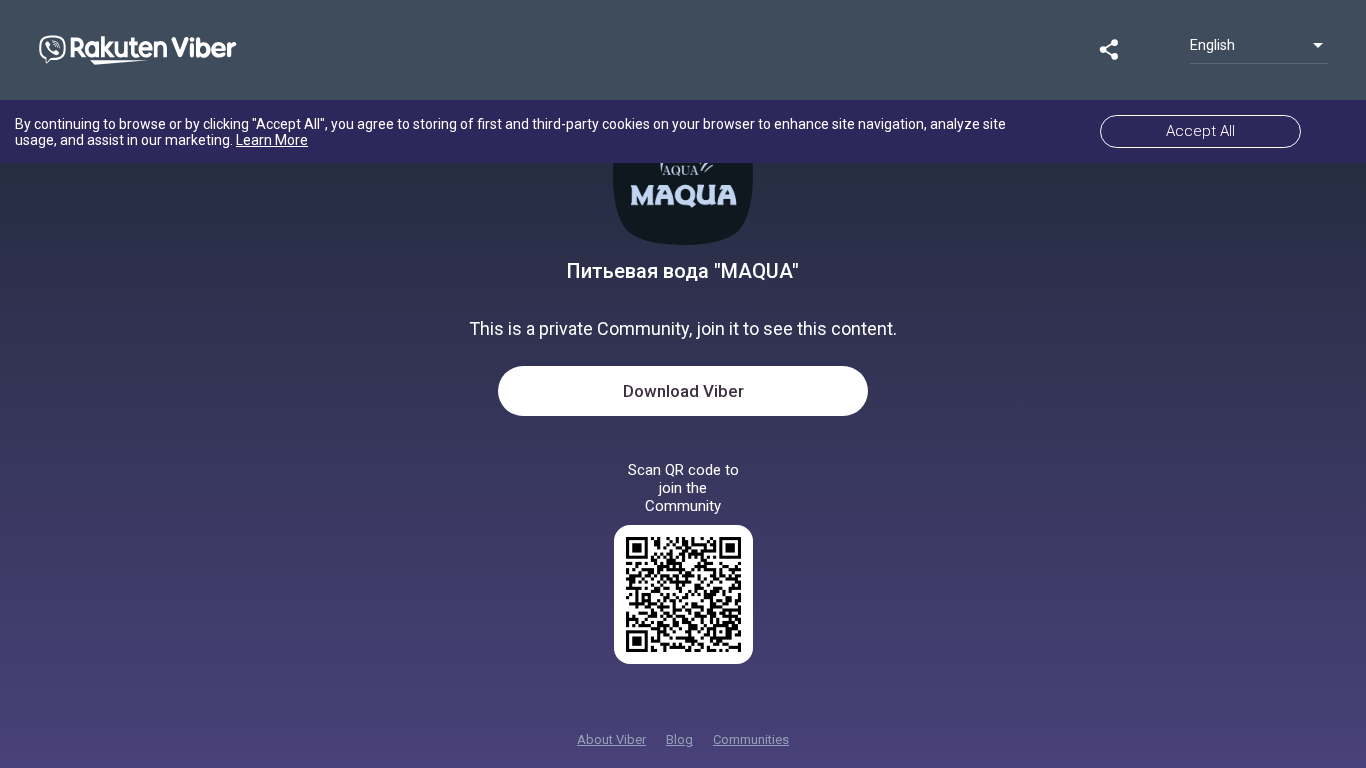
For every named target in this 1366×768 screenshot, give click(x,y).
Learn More (272, 140)
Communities (751, 739)
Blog (679, 739)
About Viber (611, 739)
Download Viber (683, 391)
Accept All (1200, 131)
